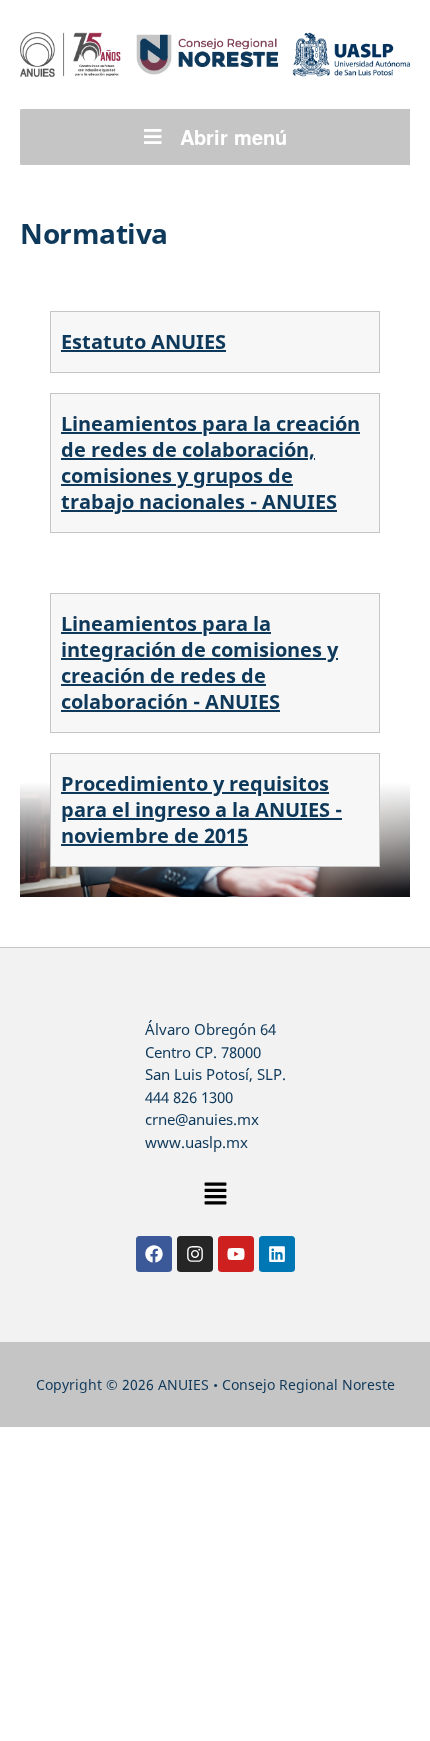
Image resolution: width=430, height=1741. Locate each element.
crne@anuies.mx (202, 1119)
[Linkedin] (277, 1254)
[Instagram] (195, 1254)
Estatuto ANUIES (143, 341)
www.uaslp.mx (196, 1142)
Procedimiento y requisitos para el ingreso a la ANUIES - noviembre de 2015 (201, 809)
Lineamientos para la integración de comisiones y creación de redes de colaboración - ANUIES (199, 662)
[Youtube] (236, 1254)
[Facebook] (154, 1254)
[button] (215, 1194)
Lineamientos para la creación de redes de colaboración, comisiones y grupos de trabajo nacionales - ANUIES (210, 462)
